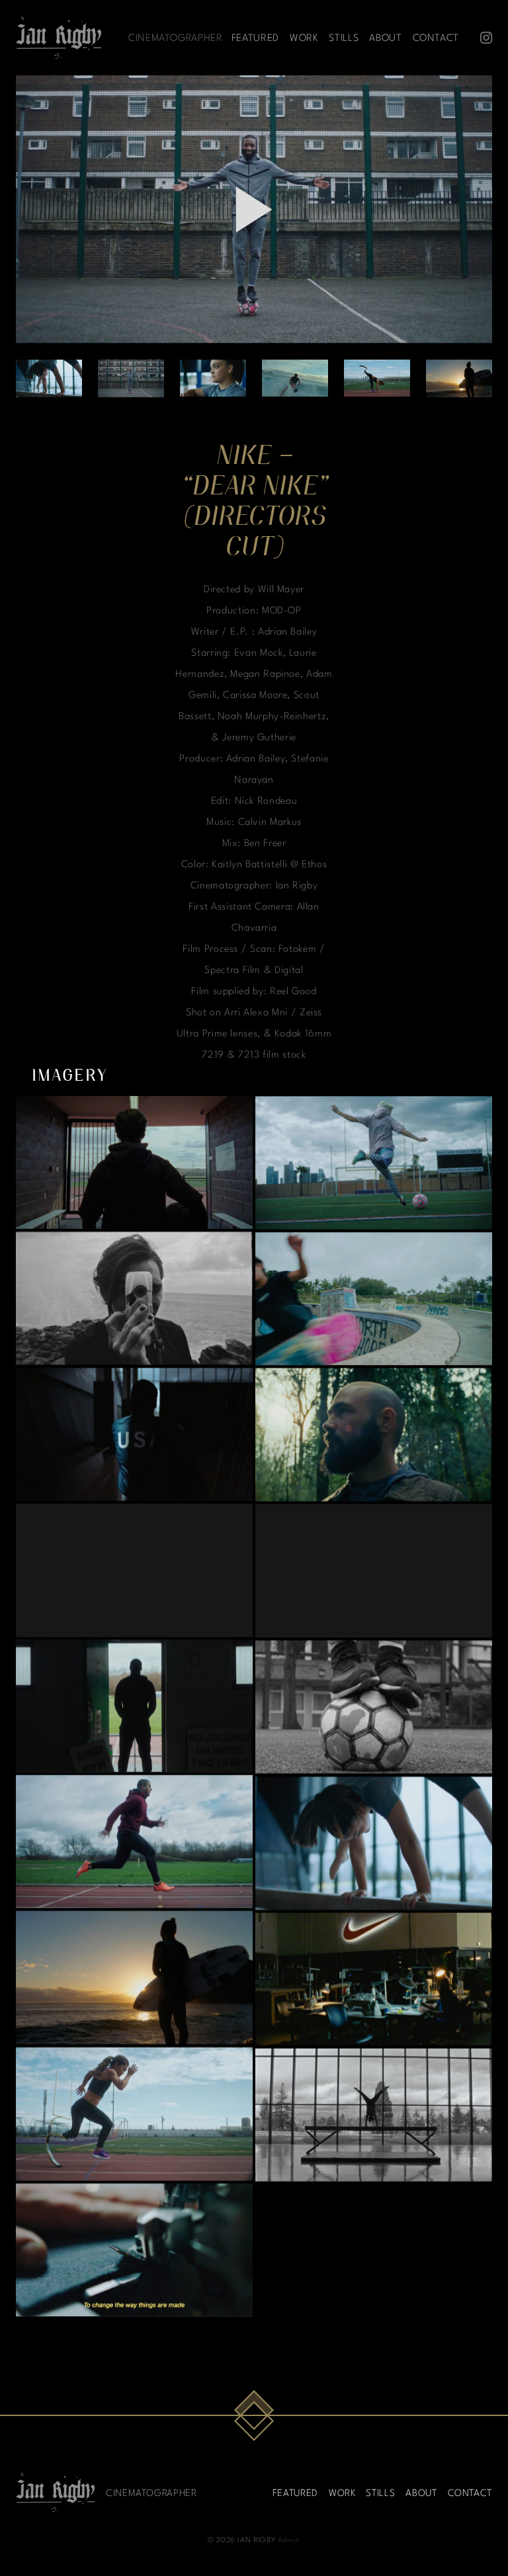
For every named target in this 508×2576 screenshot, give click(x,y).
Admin (289, 2539)
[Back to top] (254, 2416)
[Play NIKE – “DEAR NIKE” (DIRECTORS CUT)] (254, 210)
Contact (436, 37)
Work (304, 37)
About (385, 37)
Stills (344, 37)
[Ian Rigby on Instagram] (486, 38)
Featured (255, 37)
